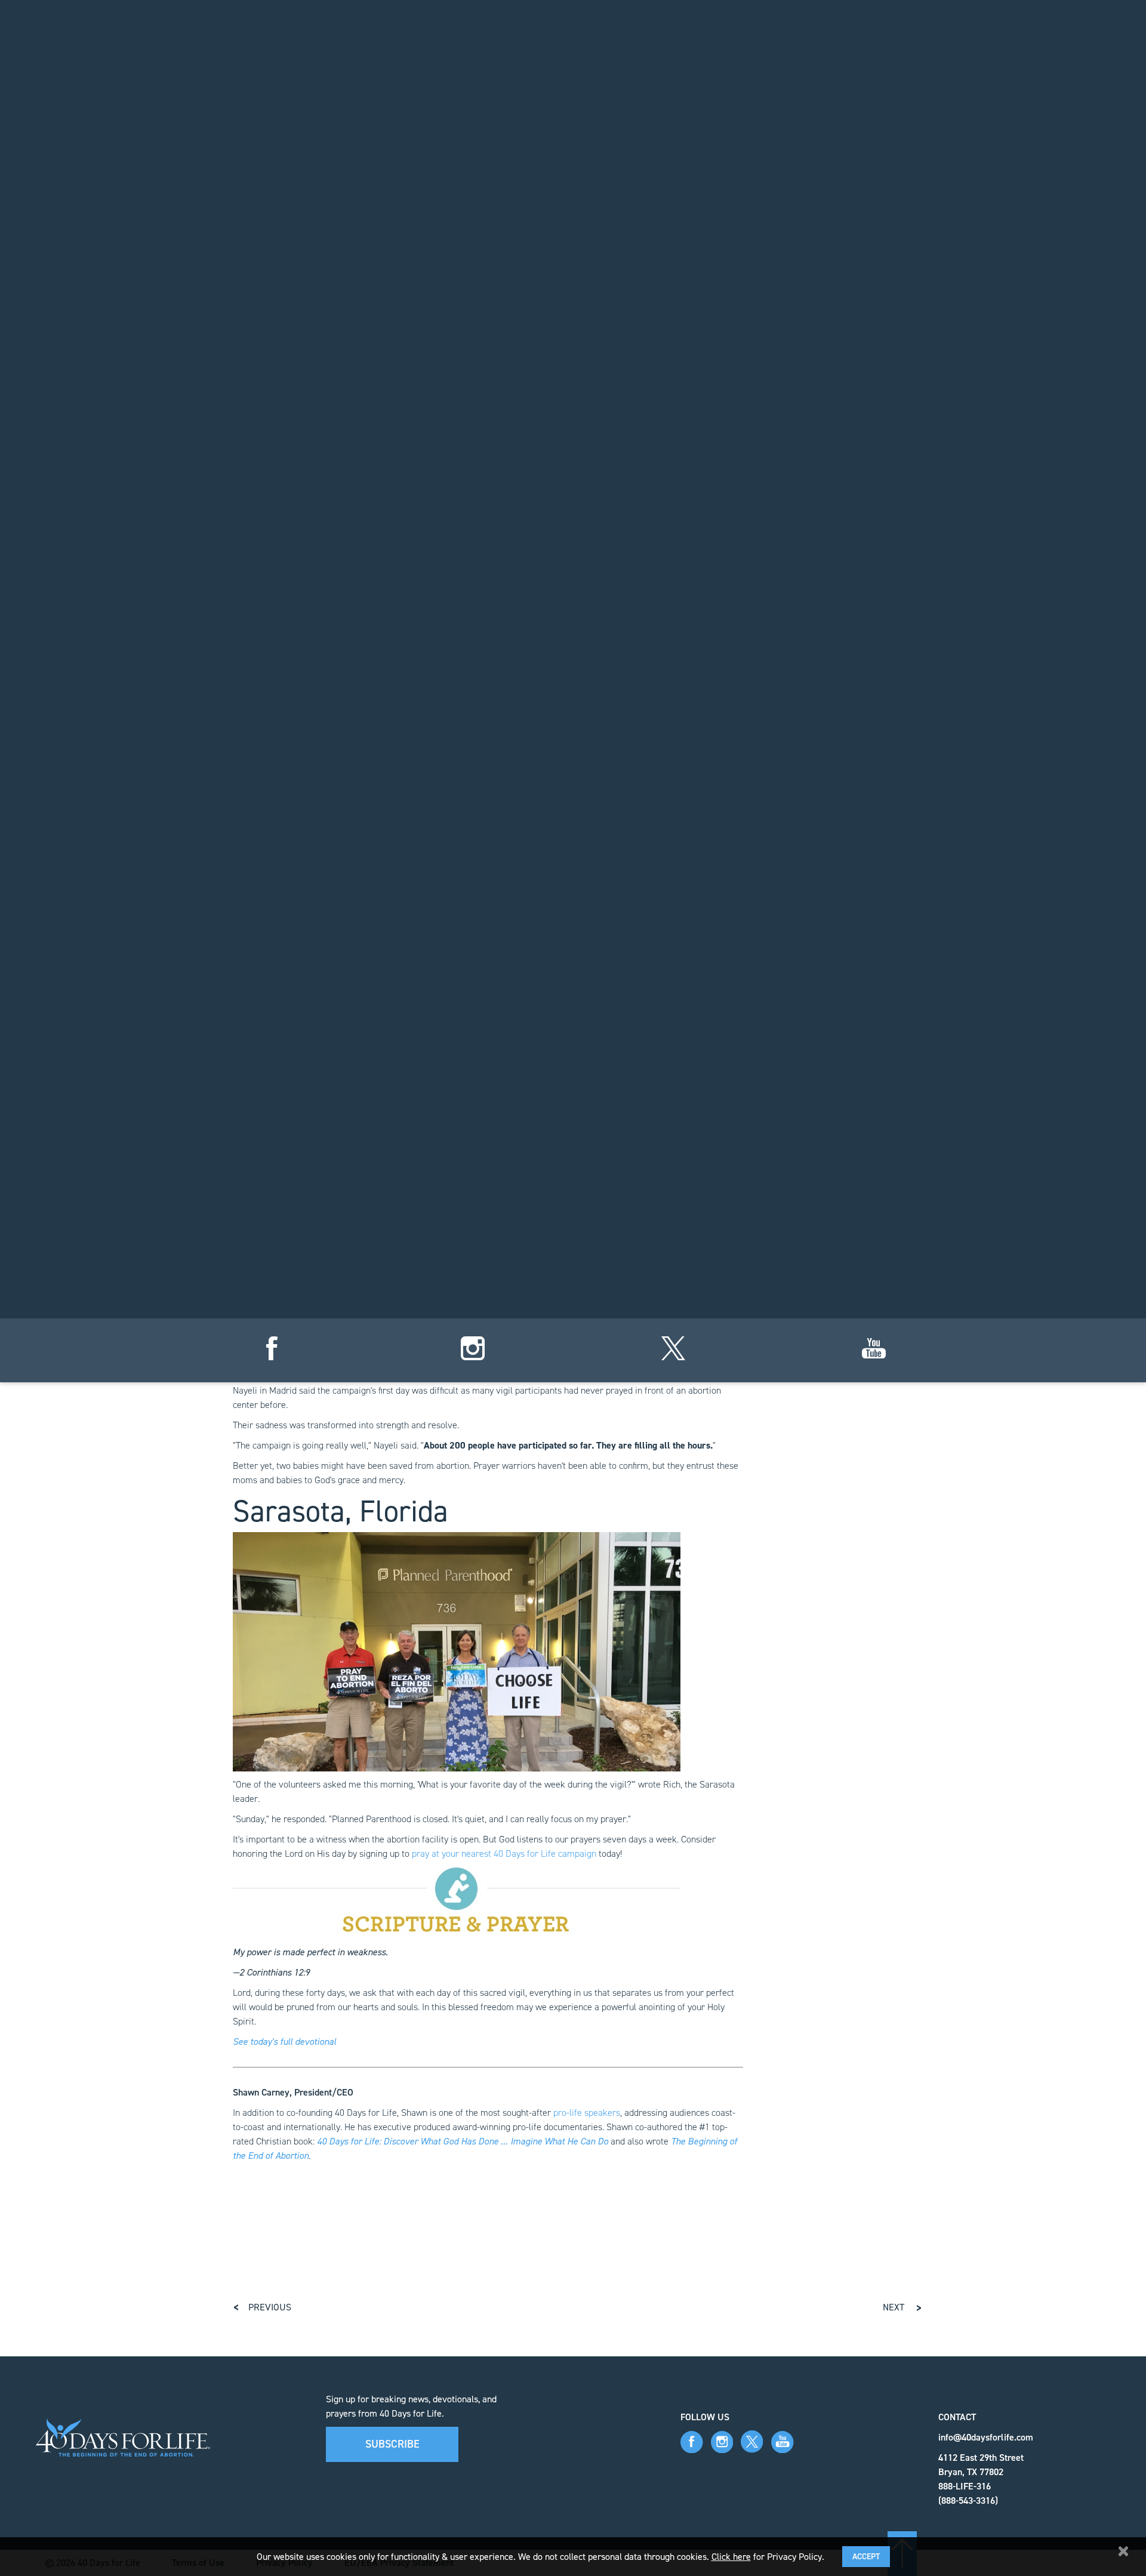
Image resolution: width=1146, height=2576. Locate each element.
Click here (731, 2557)
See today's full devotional (284, 2042)
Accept (866, 2557)
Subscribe (392, 2444)
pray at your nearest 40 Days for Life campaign (504, 1854)
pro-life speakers (587, 2113)
